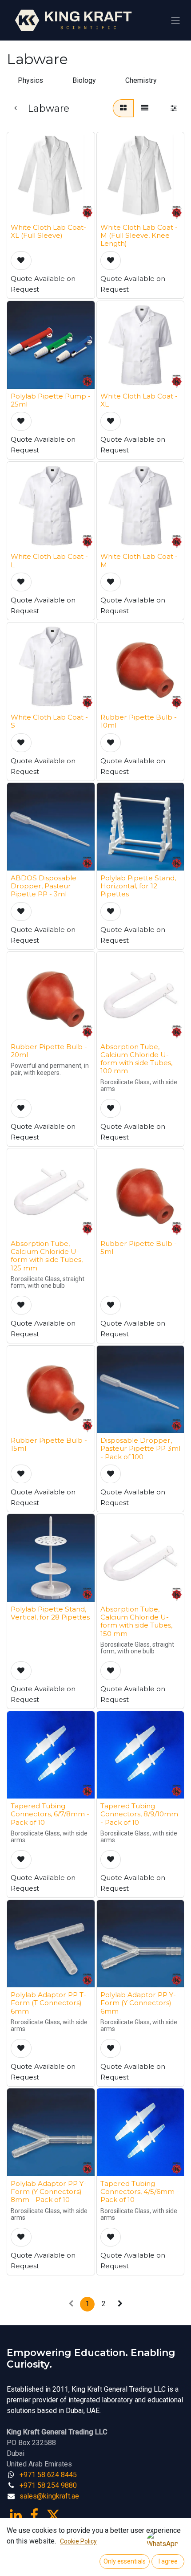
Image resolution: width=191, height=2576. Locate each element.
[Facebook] (34, 2515)
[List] (145, 108)
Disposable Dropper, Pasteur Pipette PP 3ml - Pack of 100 (140, 1448)
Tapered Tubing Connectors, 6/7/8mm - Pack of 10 (50, 1814)
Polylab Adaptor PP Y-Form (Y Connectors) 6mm (138, 2003)
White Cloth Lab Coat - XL (139, 400)
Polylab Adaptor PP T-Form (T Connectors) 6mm (48, 2003)
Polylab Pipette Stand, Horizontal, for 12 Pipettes (138, 886)
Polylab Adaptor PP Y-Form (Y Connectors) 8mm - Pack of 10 (48, 2191)
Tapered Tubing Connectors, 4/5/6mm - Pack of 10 (140, 2191)
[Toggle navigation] (175, 20)
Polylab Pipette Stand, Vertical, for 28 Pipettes (50, 1613)
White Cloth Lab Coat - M (139, 560)
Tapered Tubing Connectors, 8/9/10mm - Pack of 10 (139, 1814)
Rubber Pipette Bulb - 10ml (139, 721)
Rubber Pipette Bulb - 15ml (49, 1444)
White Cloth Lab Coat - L (49, 560)
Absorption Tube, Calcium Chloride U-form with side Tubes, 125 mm (47, 1256)
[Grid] (123, 108)
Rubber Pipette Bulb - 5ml (139, 1247)
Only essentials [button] (125, 2561)
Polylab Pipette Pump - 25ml (51, 400)
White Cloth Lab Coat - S (49, 721)
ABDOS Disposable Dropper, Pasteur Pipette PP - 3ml (44, 886)
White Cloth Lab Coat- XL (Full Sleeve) (48, 231)
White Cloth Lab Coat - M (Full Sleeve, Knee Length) (139, 235)
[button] (21, 260)
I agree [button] (168, 2561)
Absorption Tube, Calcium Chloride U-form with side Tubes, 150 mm (136, 1621)
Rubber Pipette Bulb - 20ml (49, 1051)
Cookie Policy (78, 2541)
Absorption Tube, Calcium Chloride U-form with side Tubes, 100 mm (136, 1059)
